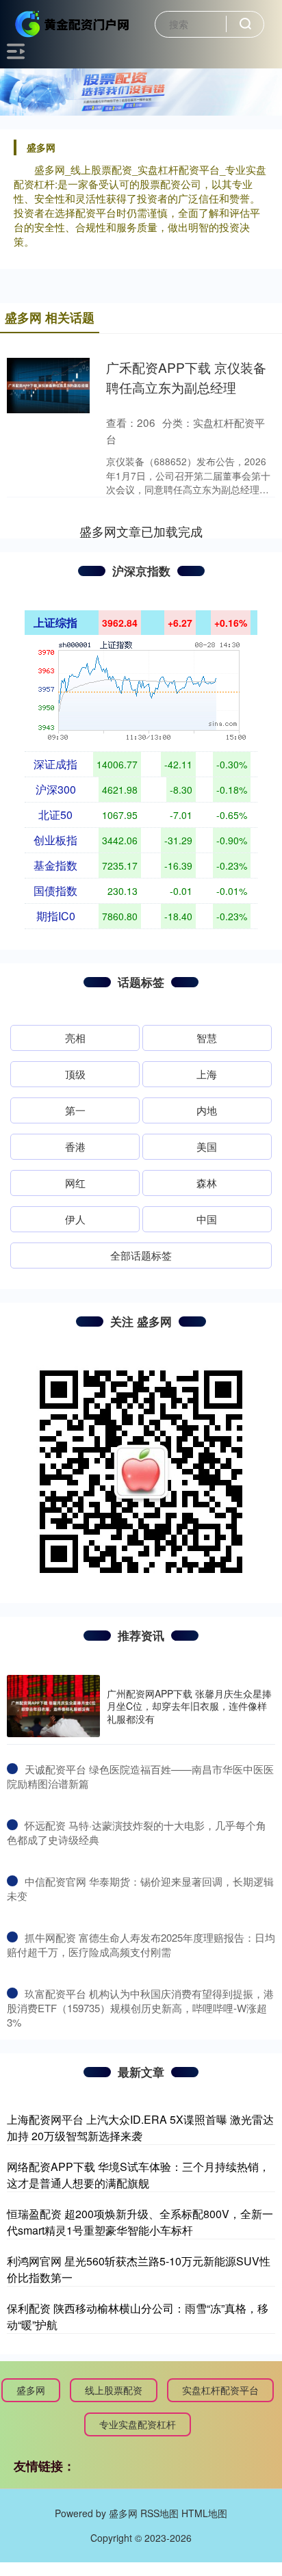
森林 (207, 1183)
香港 (75, 1146)
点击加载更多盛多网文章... (141, 531)
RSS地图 (159, 2513)
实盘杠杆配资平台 (220, 2390)
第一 (75, 1110)
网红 (75, 1183)
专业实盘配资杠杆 (138, 2424)
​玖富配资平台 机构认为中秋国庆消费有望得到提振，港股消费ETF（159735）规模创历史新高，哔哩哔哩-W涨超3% (140, 2008)
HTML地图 (204, 2513)
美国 (207, 1146)
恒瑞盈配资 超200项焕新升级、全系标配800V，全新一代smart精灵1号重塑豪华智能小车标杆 (140, 2222)
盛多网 (31, 2390)
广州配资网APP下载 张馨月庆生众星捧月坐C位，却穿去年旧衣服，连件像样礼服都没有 (189, 1706)
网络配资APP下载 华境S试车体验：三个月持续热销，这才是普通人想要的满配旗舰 (138, 2175)
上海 (207, 1074)
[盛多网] (73, 23)
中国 (207, 1219)
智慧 (207, 1038)
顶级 (75, 1074)
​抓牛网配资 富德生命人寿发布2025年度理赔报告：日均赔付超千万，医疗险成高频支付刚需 (141, 1944)
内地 (207, 1110)
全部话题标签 (141, 1255)
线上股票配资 (114, 2390)
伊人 (75, 1219)
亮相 (75, 1038)
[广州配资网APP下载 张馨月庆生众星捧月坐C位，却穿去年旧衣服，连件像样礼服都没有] (53, 1706)
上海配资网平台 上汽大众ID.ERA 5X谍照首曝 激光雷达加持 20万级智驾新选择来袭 (140, 2128)
